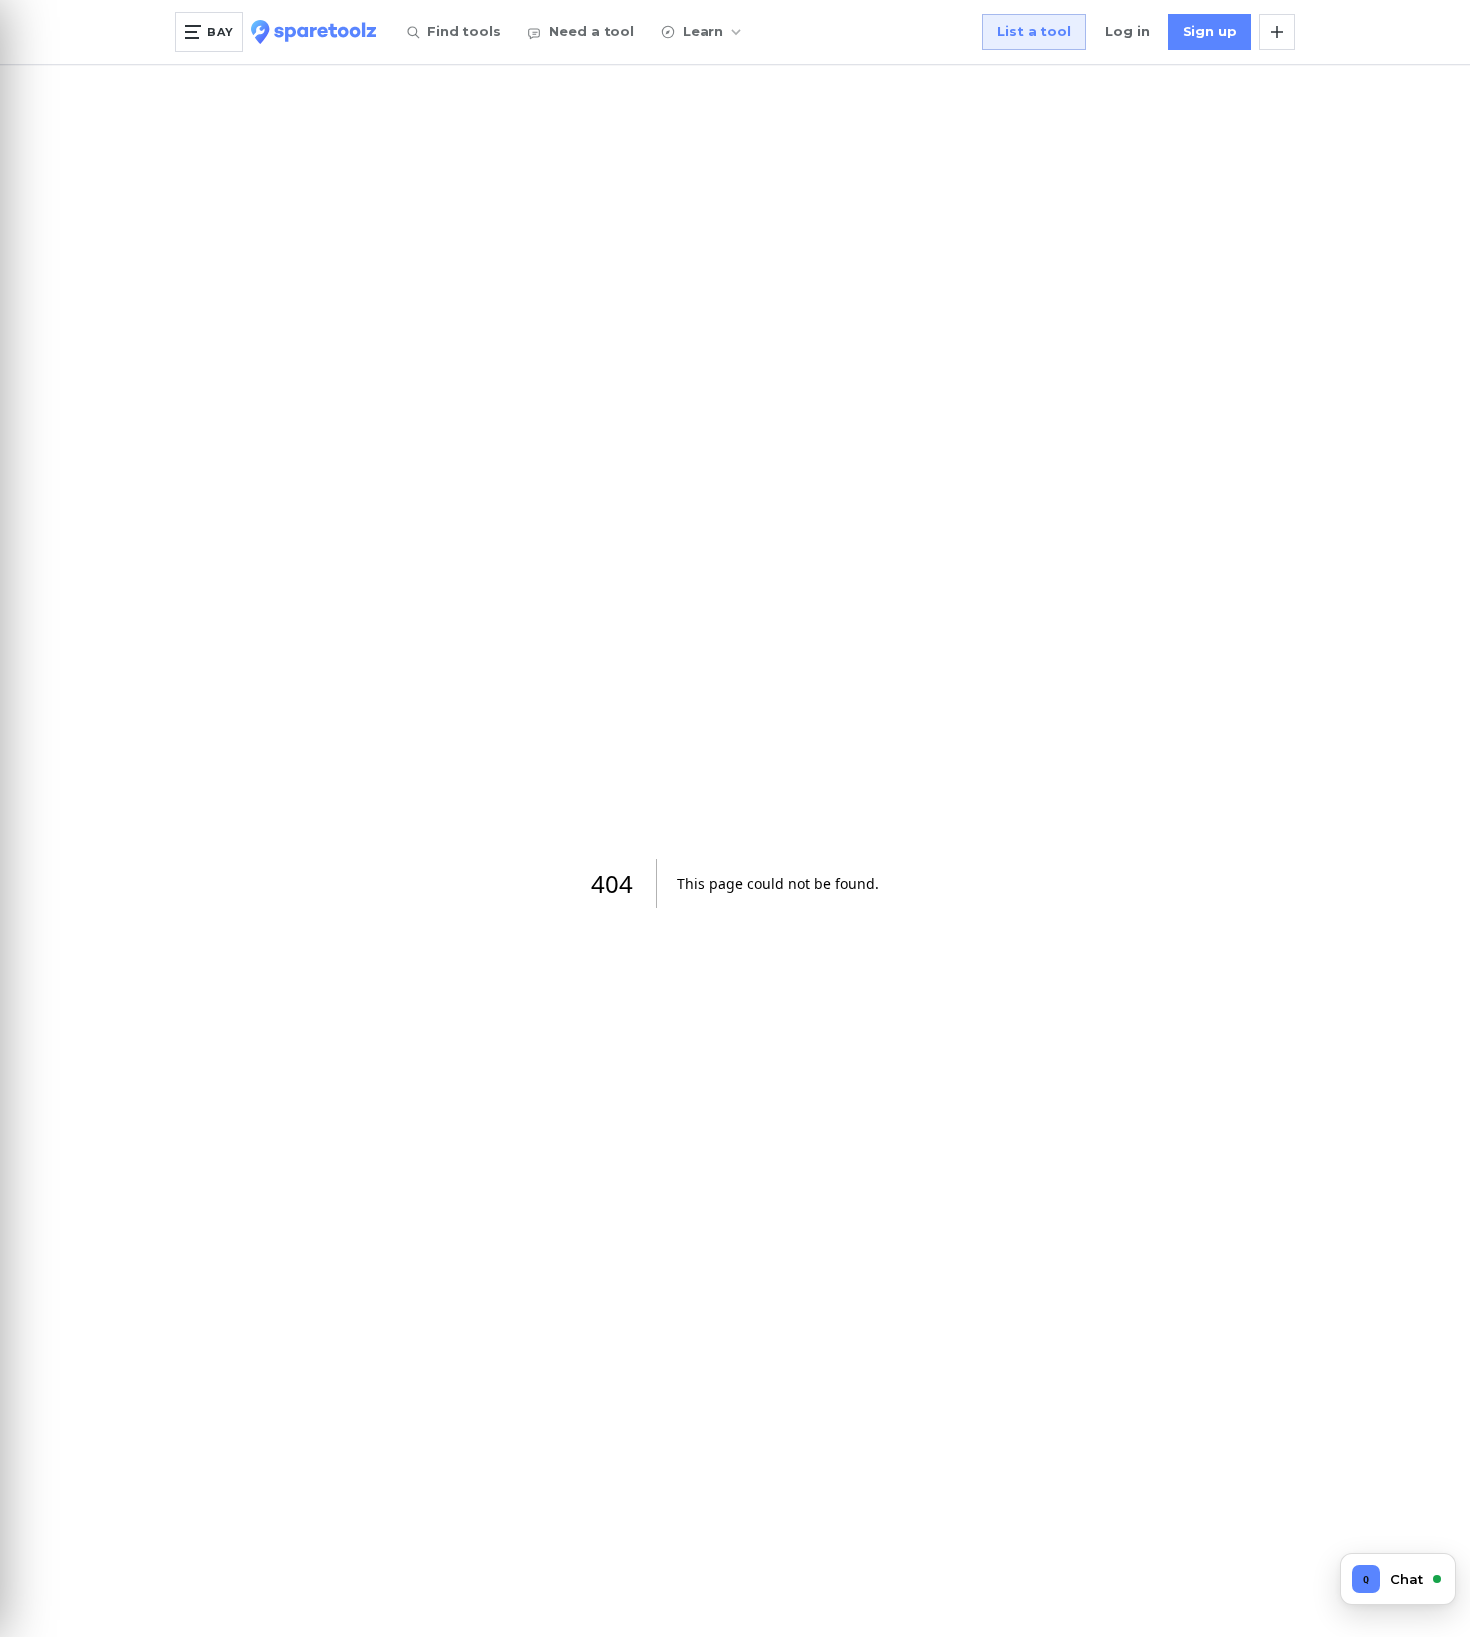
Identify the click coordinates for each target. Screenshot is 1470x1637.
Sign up (1210, 31)
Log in (1127, 31)
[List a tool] (1277, 32)
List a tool (1034, 31)
